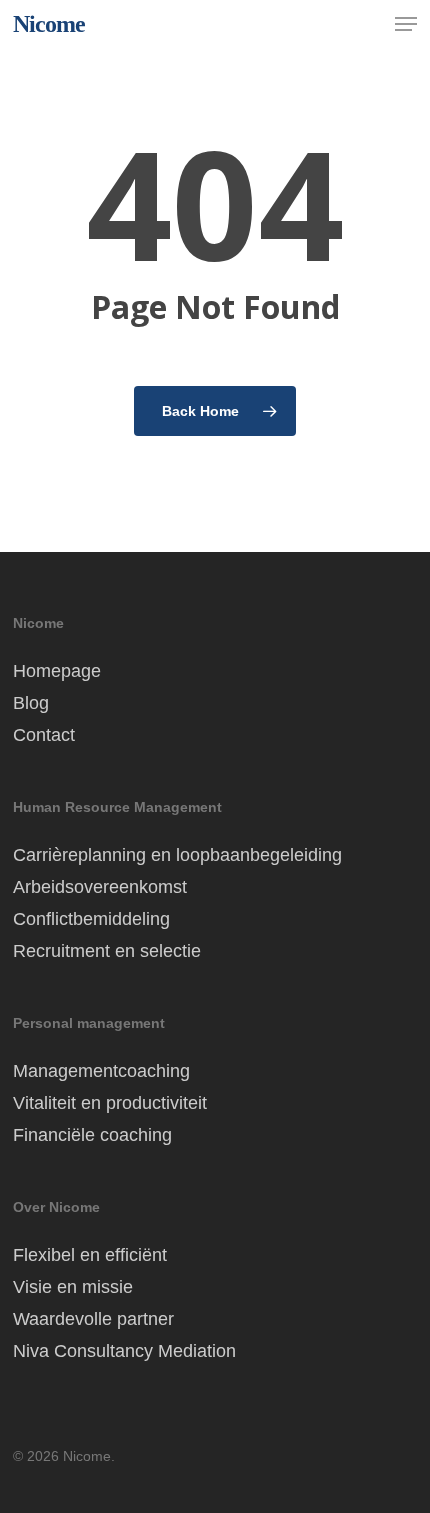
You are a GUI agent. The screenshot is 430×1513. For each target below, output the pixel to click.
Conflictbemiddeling (91, 919)
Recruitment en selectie (107, 951)
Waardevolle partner (93, 1319)
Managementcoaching (101, 1071)
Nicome (49, 24)
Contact (44, 735)
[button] (406, 24)
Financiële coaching (92, 1135)
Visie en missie (73, 1287)
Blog (31, 703)
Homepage (57, 671)
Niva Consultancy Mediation (124, 1351)
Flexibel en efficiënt (90, 1255)
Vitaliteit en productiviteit (110, 1103)
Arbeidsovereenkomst (100, 887)
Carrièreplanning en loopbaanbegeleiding (177, 855)
